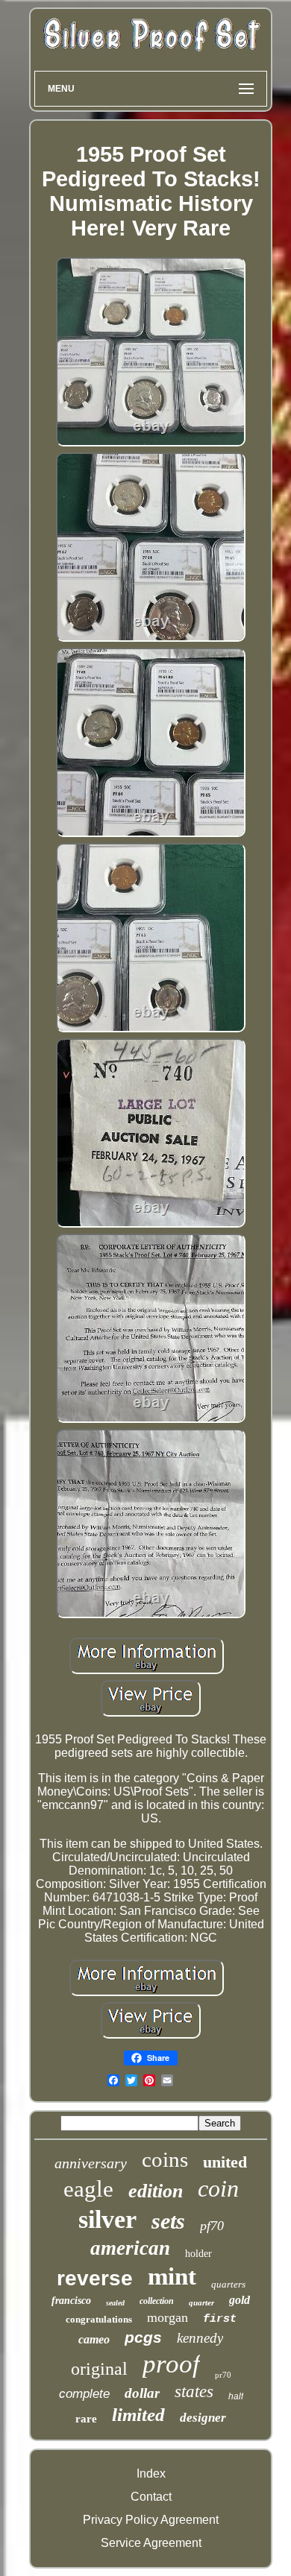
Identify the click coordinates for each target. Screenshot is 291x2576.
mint (172, 2276)
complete (84, 2394)
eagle (88, 2189)
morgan (168, 2317)
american (130, 2248)
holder (198, 2254)
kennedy (200, 2338)
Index (151, 2474)
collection (157, 2301)
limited (138, 2415)
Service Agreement (151, 2543)
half (236, 2396)
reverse (95, 2278)
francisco (71, 2301)
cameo (94, 2339)
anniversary (91, 2163)
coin (218, 2188)
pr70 (223, 2375)
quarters (228, 2284)
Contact (151, 2497)
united (225, 2162)
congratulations (99, 2319)
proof (171, 2364)
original (99, 2369)
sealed (115, 2303)
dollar (142, 2393)
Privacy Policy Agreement (151, 2520)
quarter (201, 2302)
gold (240, 2300)
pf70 (212, 2226)
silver (107, 2219)
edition (156, 2191)
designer (203, 2418)
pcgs (143, 2337)
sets (168, 2221)
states (194, 2392)
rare (86, 2419)
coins (165, 2159)
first (220, 2319)
